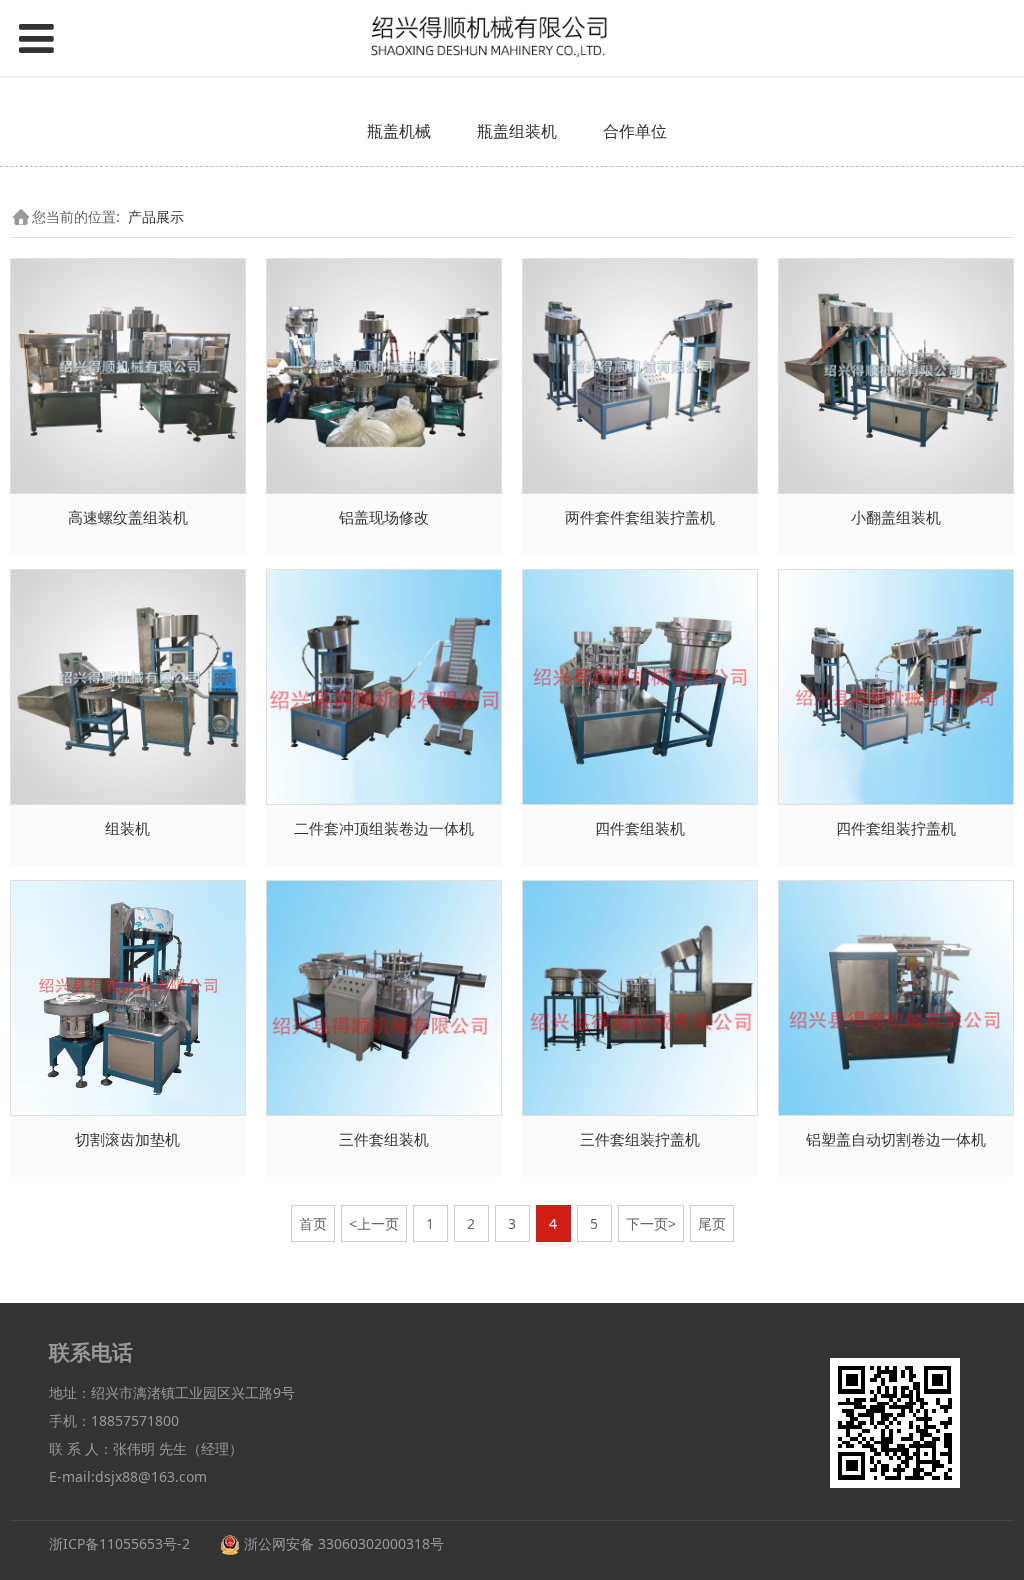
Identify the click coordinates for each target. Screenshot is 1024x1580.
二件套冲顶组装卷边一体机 (384, 828)
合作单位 (635, 131)
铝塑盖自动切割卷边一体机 (896, 1139)
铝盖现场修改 (384, 517)
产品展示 (156, 216)
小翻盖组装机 (896, 517)
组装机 (127, 828)
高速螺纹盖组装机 (128, 517)
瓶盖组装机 (517, 131)
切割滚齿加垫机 (127, 1139)
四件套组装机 (640, 828)
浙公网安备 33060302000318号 (342, 1543)
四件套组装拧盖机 (896, 828)
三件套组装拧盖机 (640, 1139)
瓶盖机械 (399, 131)
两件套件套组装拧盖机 (640, 517)
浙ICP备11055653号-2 (119, 1543)
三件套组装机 (384, 1139)
